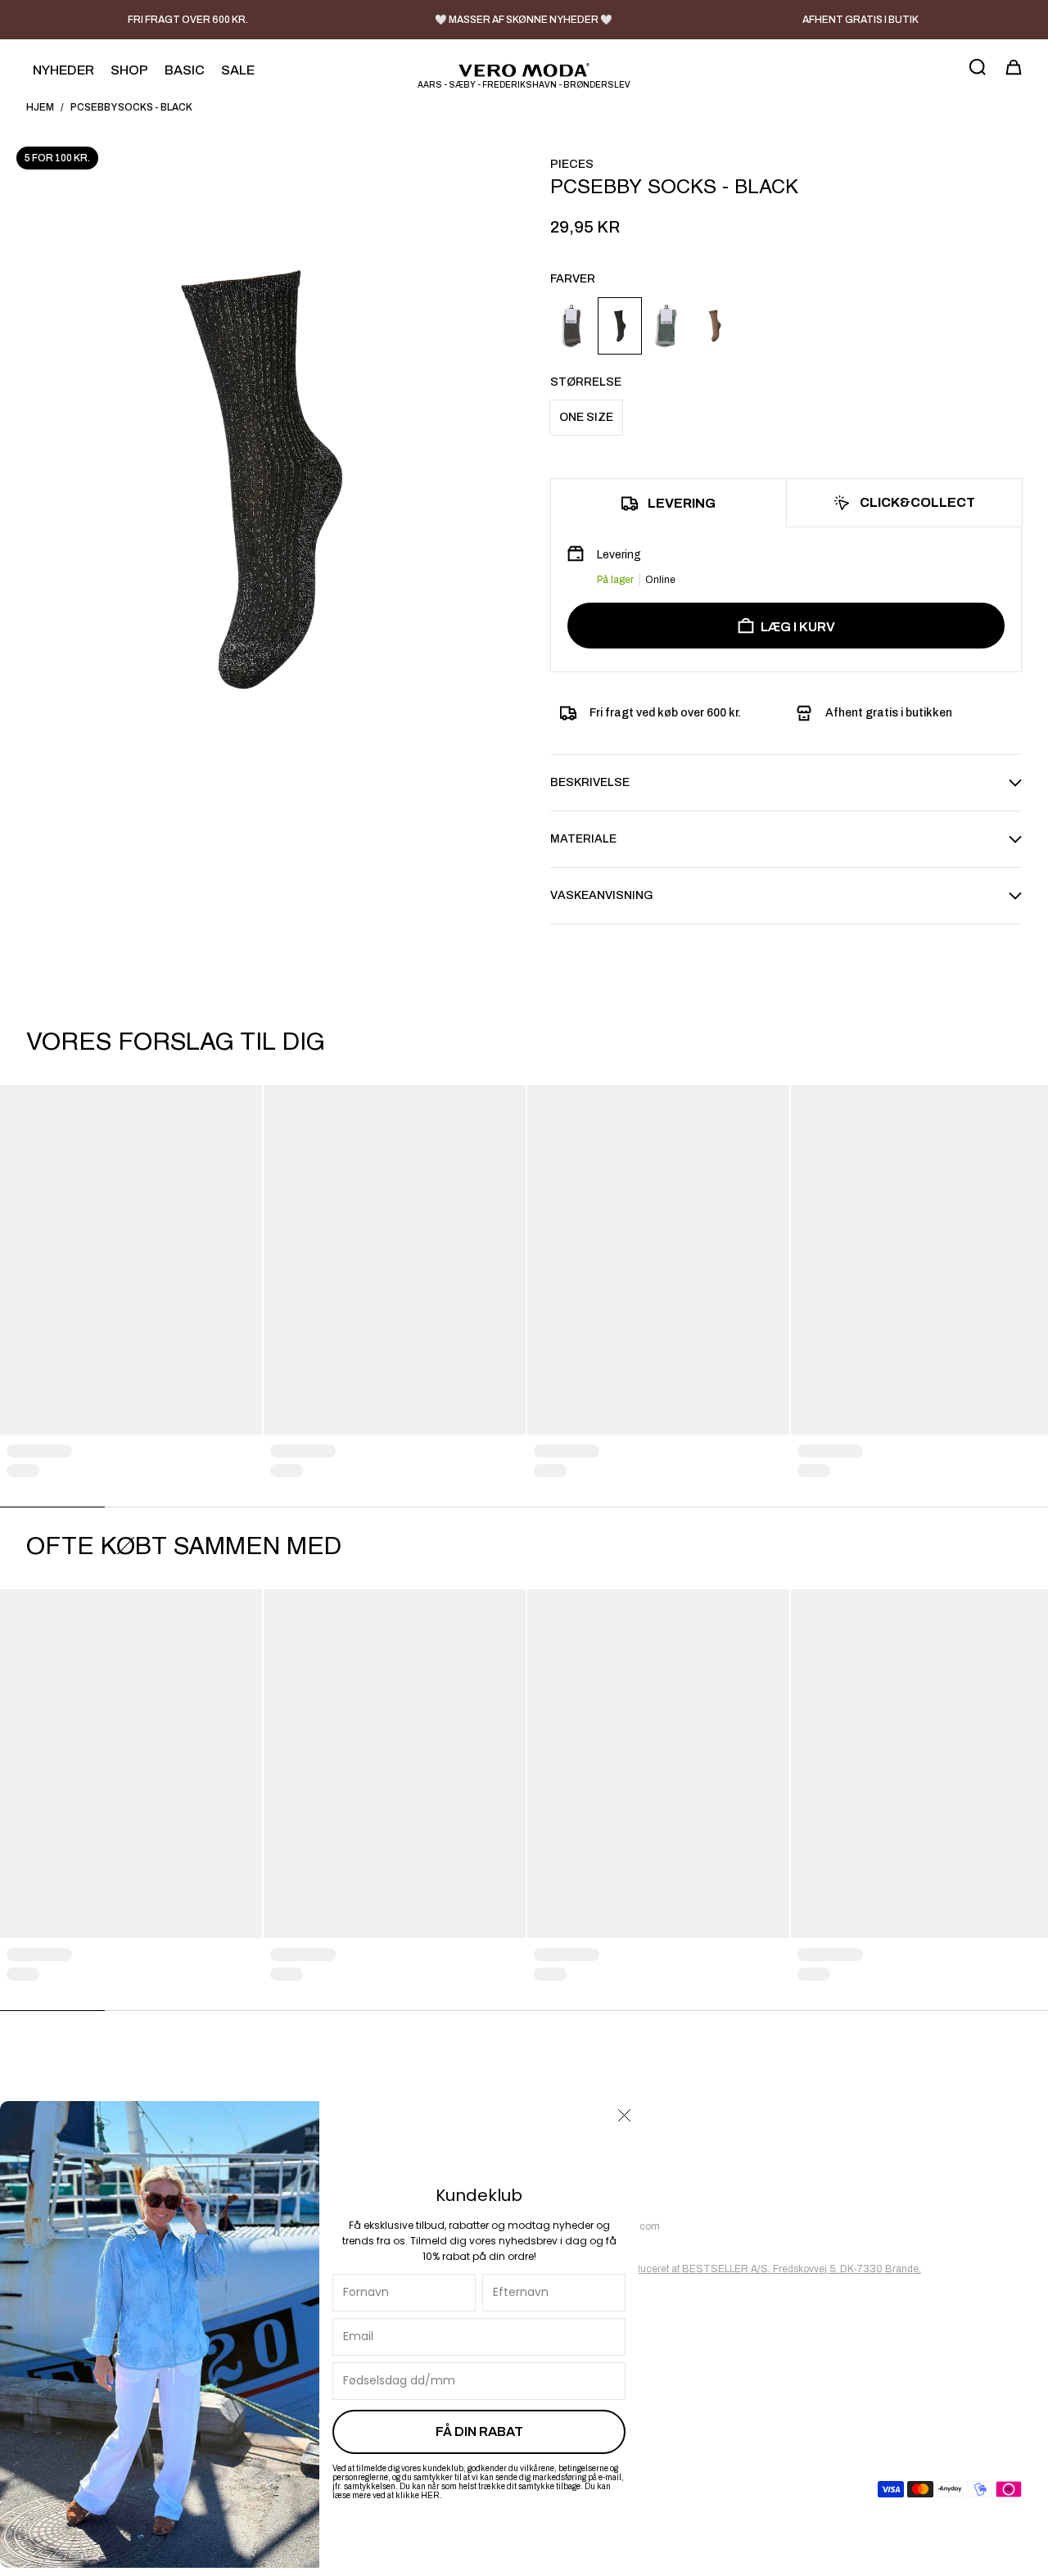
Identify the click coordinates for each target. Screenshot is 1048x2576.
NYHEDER (63, 70)
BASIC (185, 70)
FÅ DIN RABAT (479, 2431)
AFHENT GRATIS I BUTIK (861, 20)
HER (430, 2495)
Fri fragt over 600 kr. (188, 20)
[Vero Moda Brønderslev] (524, 70)
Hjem (40, 107)
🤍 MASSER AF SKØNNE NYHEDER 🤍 (524, 20)
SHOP (129, 70)
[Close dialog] (624, 2115)
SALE (238, 70)
